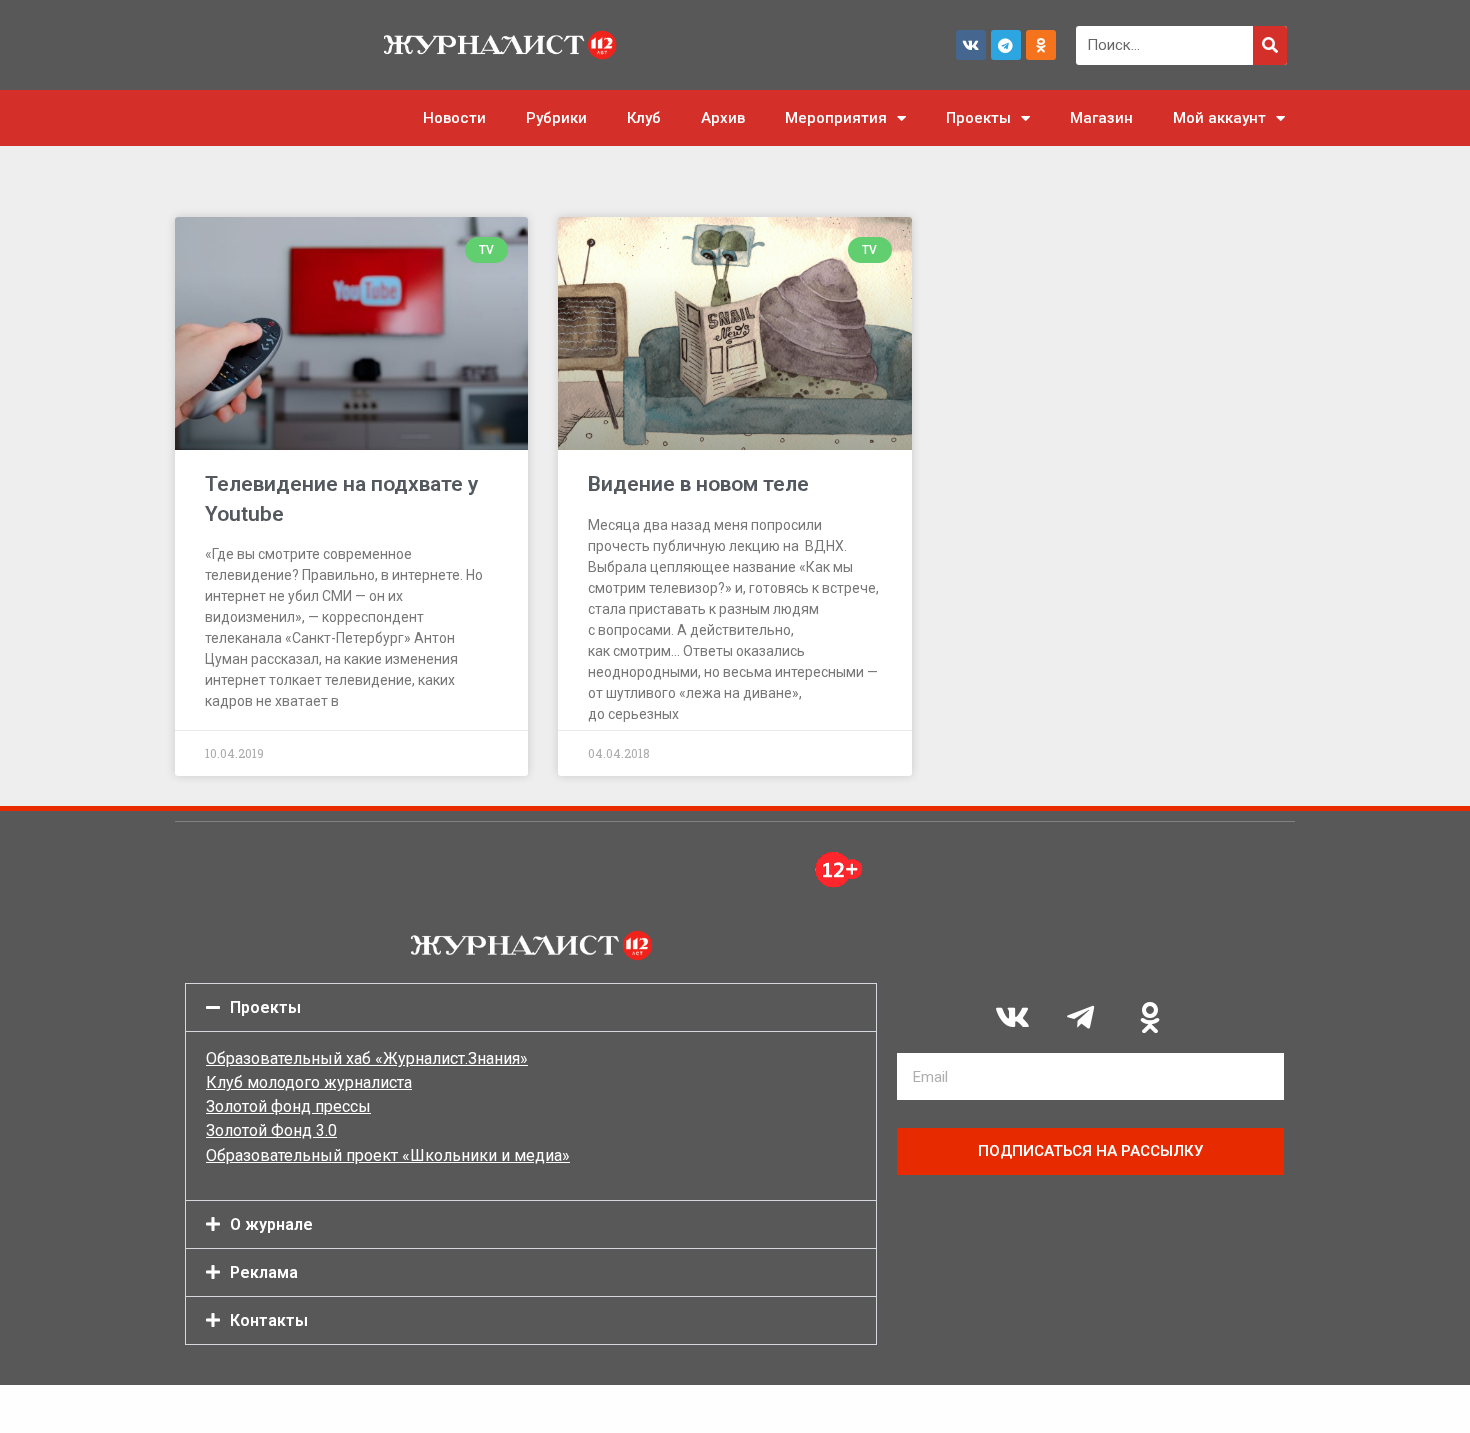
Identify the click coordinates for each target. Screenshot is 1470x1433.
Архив (723, 118)
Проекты (978, 118)
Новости (454, 118)
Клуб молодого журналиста (309, 1082)
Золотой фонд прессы (288, 1106)
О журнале (271, 1224)
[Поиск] (1270, 45)
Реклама (264, 1272)
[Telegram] (1006, 45)
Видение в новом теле (698, 484)
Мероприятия (836, 118)
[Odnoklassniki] (1041, 45)
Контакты (269, 1320)
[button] (531, 1007)
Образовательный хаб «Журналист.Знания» (367, 1058)
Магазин (1101, 118)
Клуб (644, 118)
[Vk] (971, 45)
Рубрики (556, 118)
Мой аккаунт (1219, 118)
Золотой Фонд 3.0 (271, 1130)
